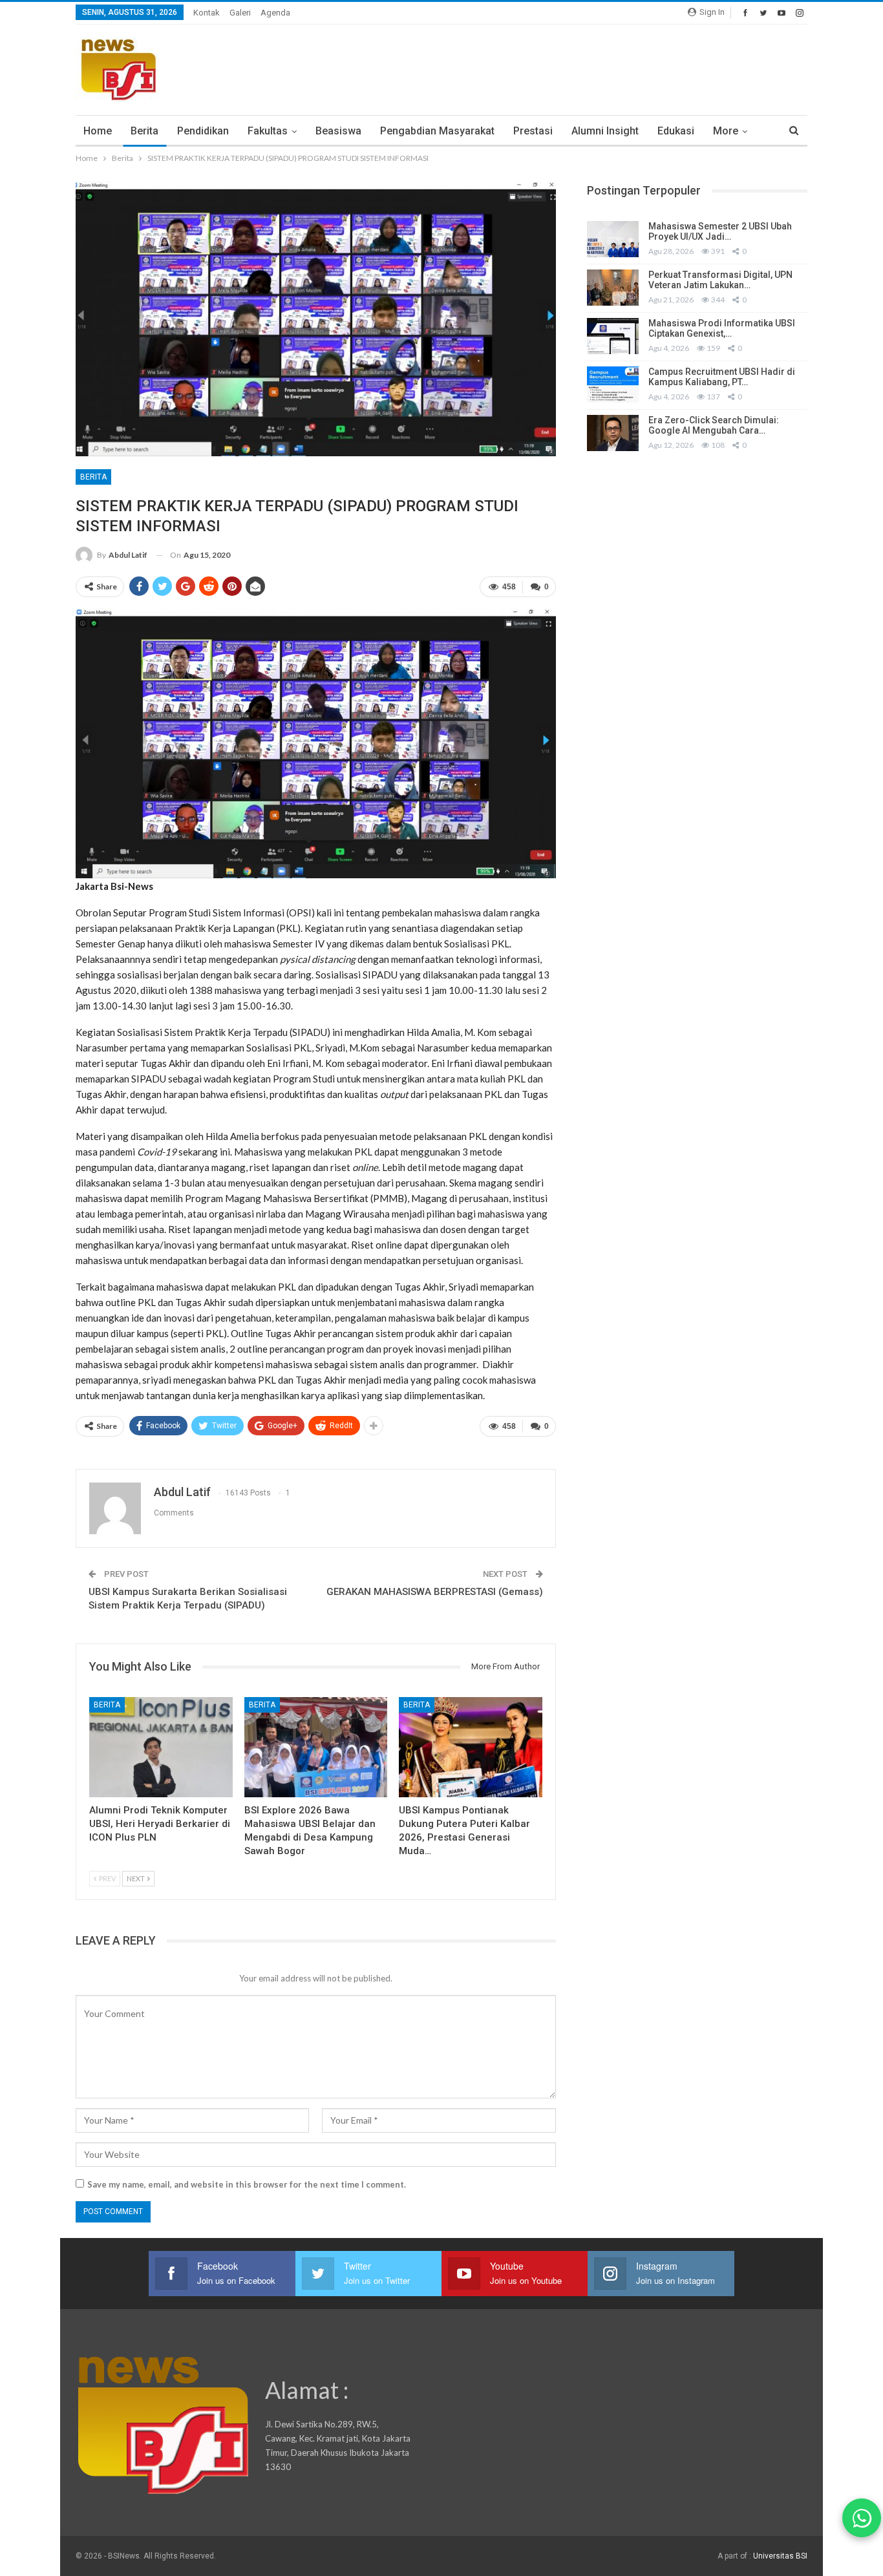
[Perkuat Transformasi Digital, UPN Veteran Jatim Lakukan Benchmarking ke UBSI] (613, 288)
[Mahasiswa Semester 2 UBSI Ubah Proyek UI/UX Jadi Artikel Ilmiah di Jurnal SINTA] (613, 239)
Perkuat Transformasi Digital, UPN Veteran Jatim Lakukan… (720, 280)
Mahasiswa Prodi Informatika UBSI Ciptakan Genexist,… (722, 329)
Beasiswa (338, 131)
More (726, 131)
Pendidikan (203, 131)
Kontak (207, 13)
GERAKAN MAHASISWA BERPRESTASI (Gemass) (435, 1592)
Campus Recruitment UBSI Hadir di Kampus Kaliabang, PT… (722, 377)
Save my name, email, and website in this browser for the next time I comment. (247, 2184)
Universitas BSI (780, 2556)
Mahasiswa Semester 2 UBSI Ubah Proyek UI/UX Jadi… (720, 232)
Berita (144, 131)
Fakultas (268, 131)
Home (98, 131)
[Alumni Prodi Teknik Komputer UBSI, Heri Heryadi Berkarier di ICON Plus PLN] (161, 1747)
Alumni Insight (605, 131)
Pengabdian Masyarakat (437, 131)
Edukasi (676, 131)
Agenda (275, 13)
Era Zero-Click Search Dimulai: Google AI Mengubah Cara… (714, 426)
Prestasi (533, 131)
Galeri (240, 13)
